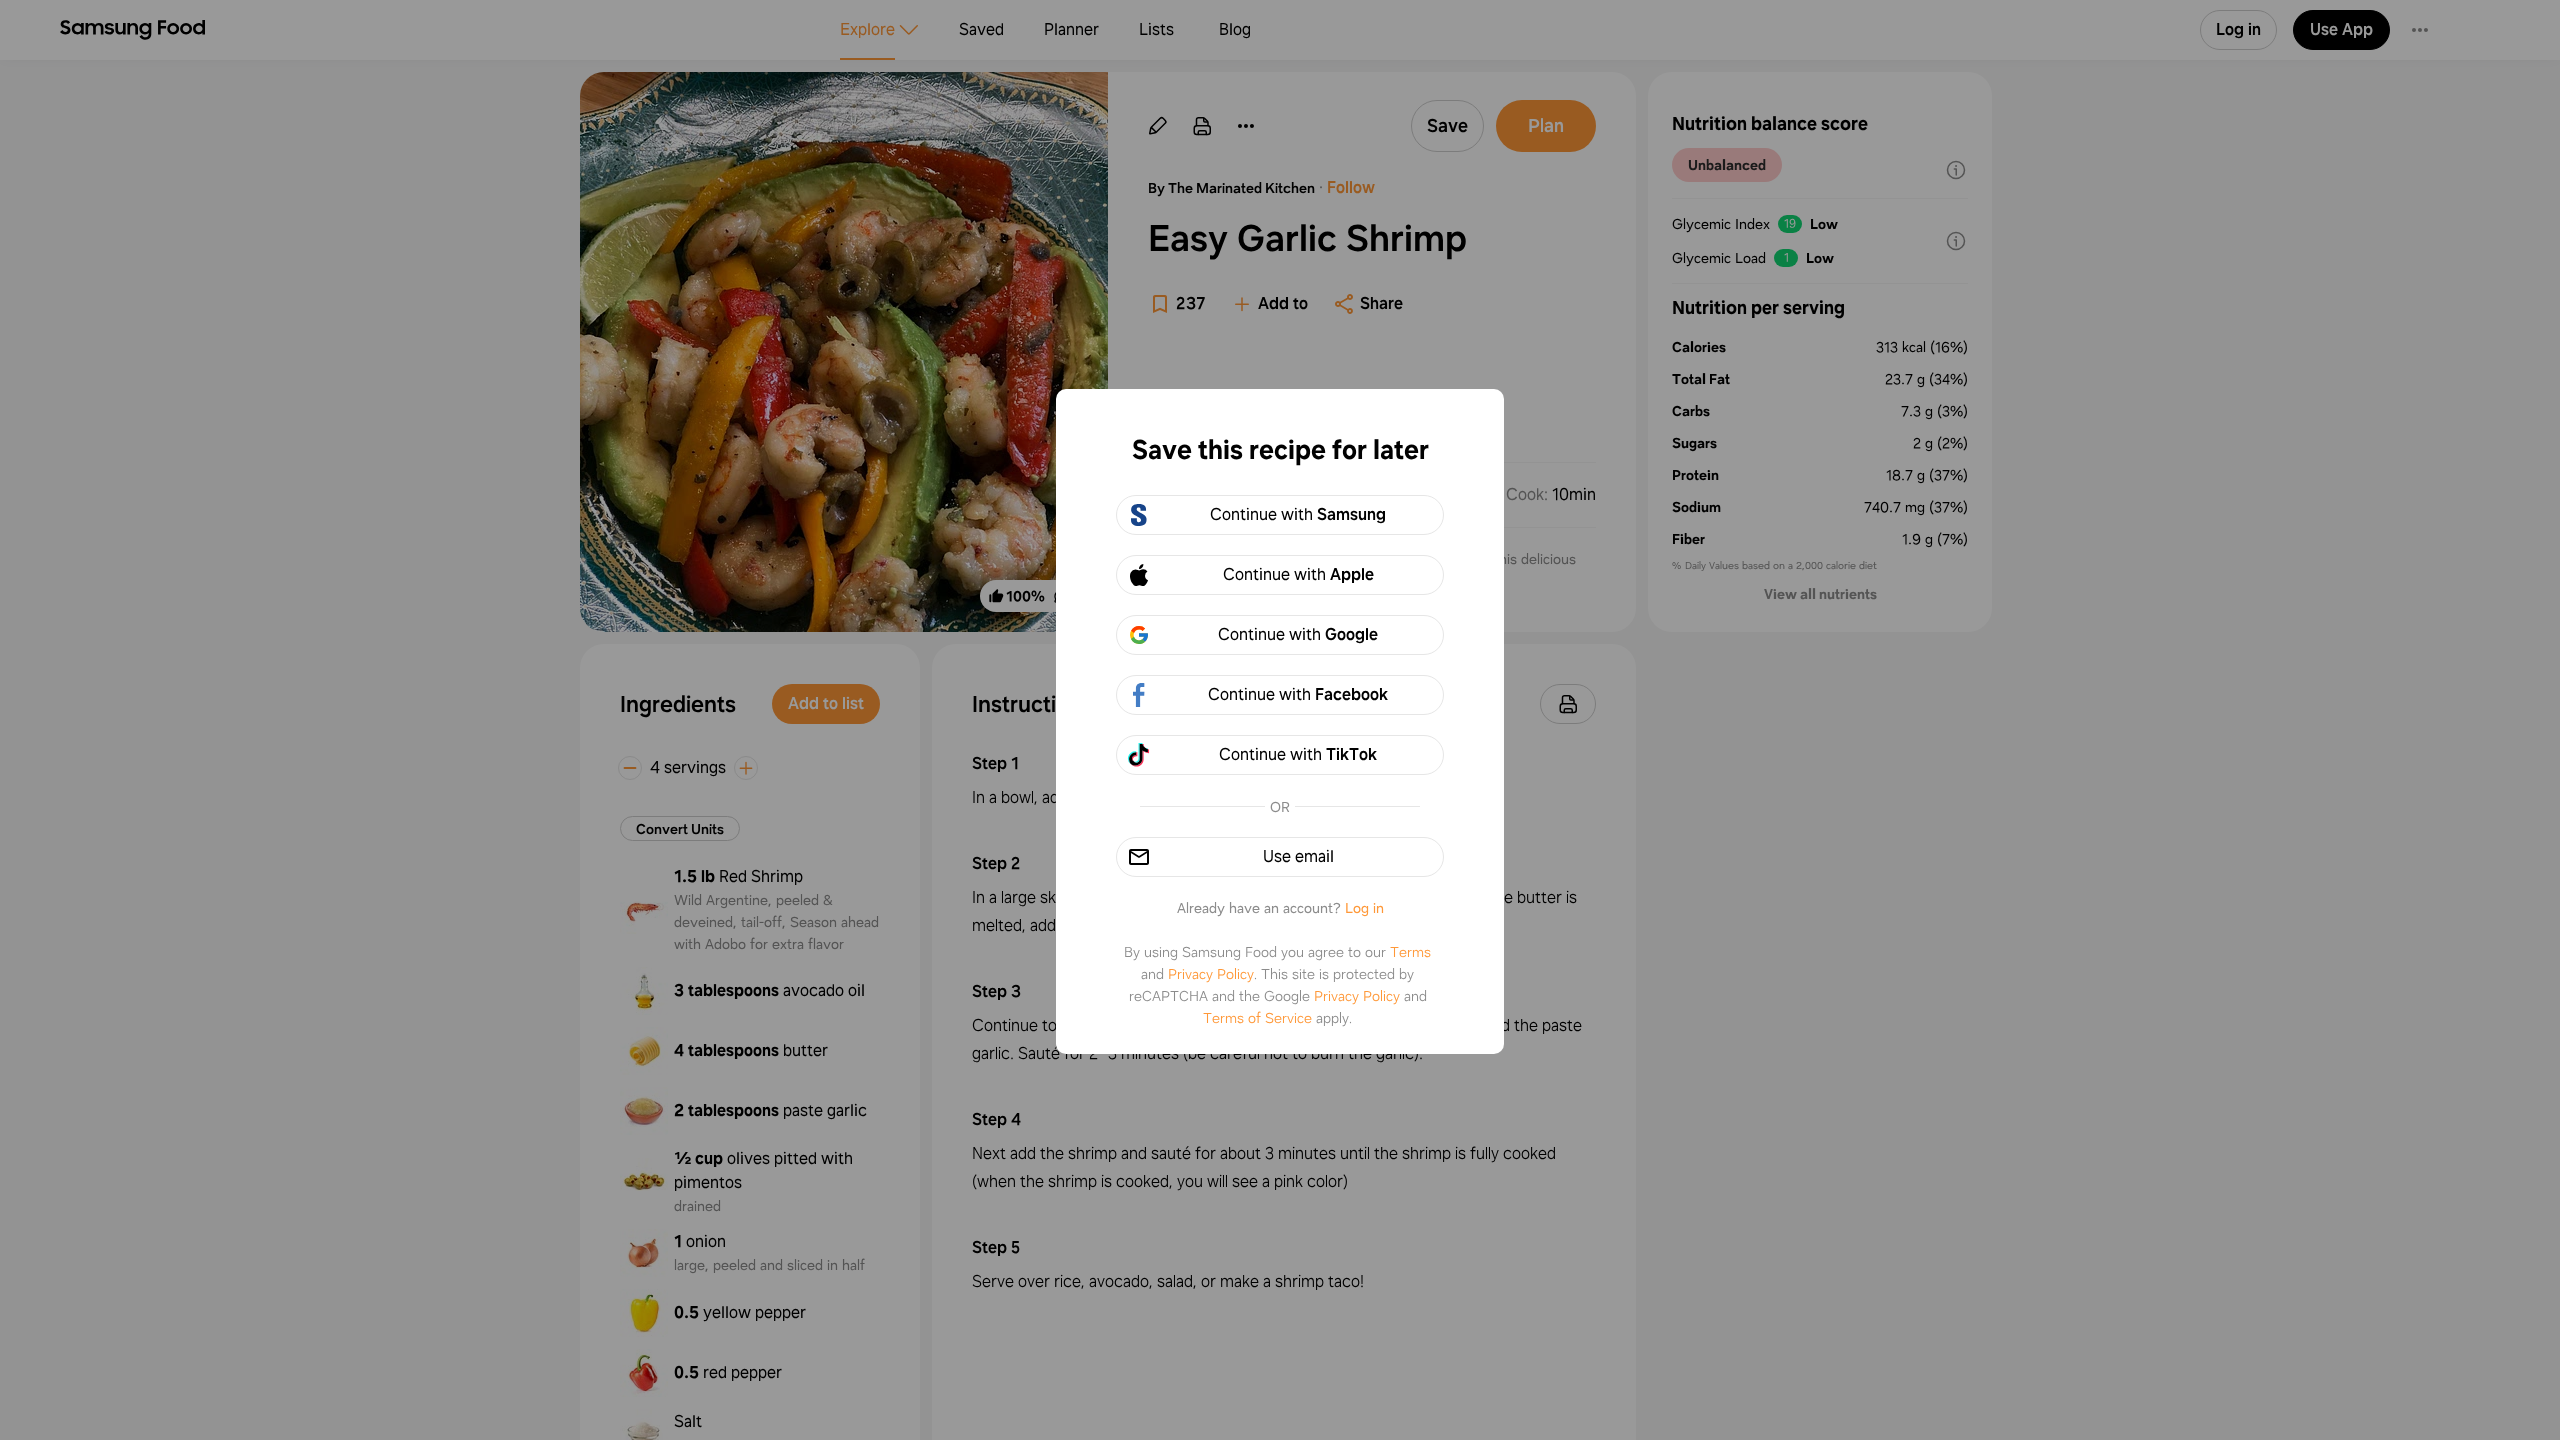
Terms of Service (1257, 1018)
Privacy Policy (1211, 974)
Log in (1364, 908)
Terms (1410, 952)
